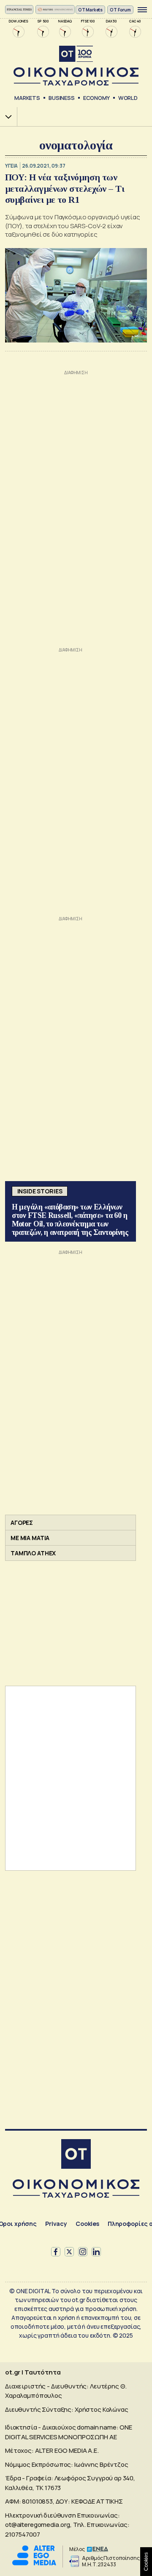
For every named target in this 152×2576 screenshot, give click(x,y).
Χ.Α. (5, 117)
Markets (27, 98)
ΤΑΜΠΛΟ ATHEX (33, 1553)
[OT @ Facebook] (56, 2252)
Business (62, 98)
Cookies (87, 2224)
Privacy (56, 2224)
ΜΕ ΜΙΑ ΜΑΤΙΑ (30, 1538)
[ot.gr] (76, 66)
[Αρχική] (76, 2155)
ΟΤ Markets (91, 10)
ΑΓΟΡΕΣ (22, 1523)
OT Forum (120, 10)
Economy (96, 98)
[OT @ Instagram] (83, 2252)
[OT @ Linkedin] (96, 2252)
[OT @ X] (69, 2252)
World (128, 98)
